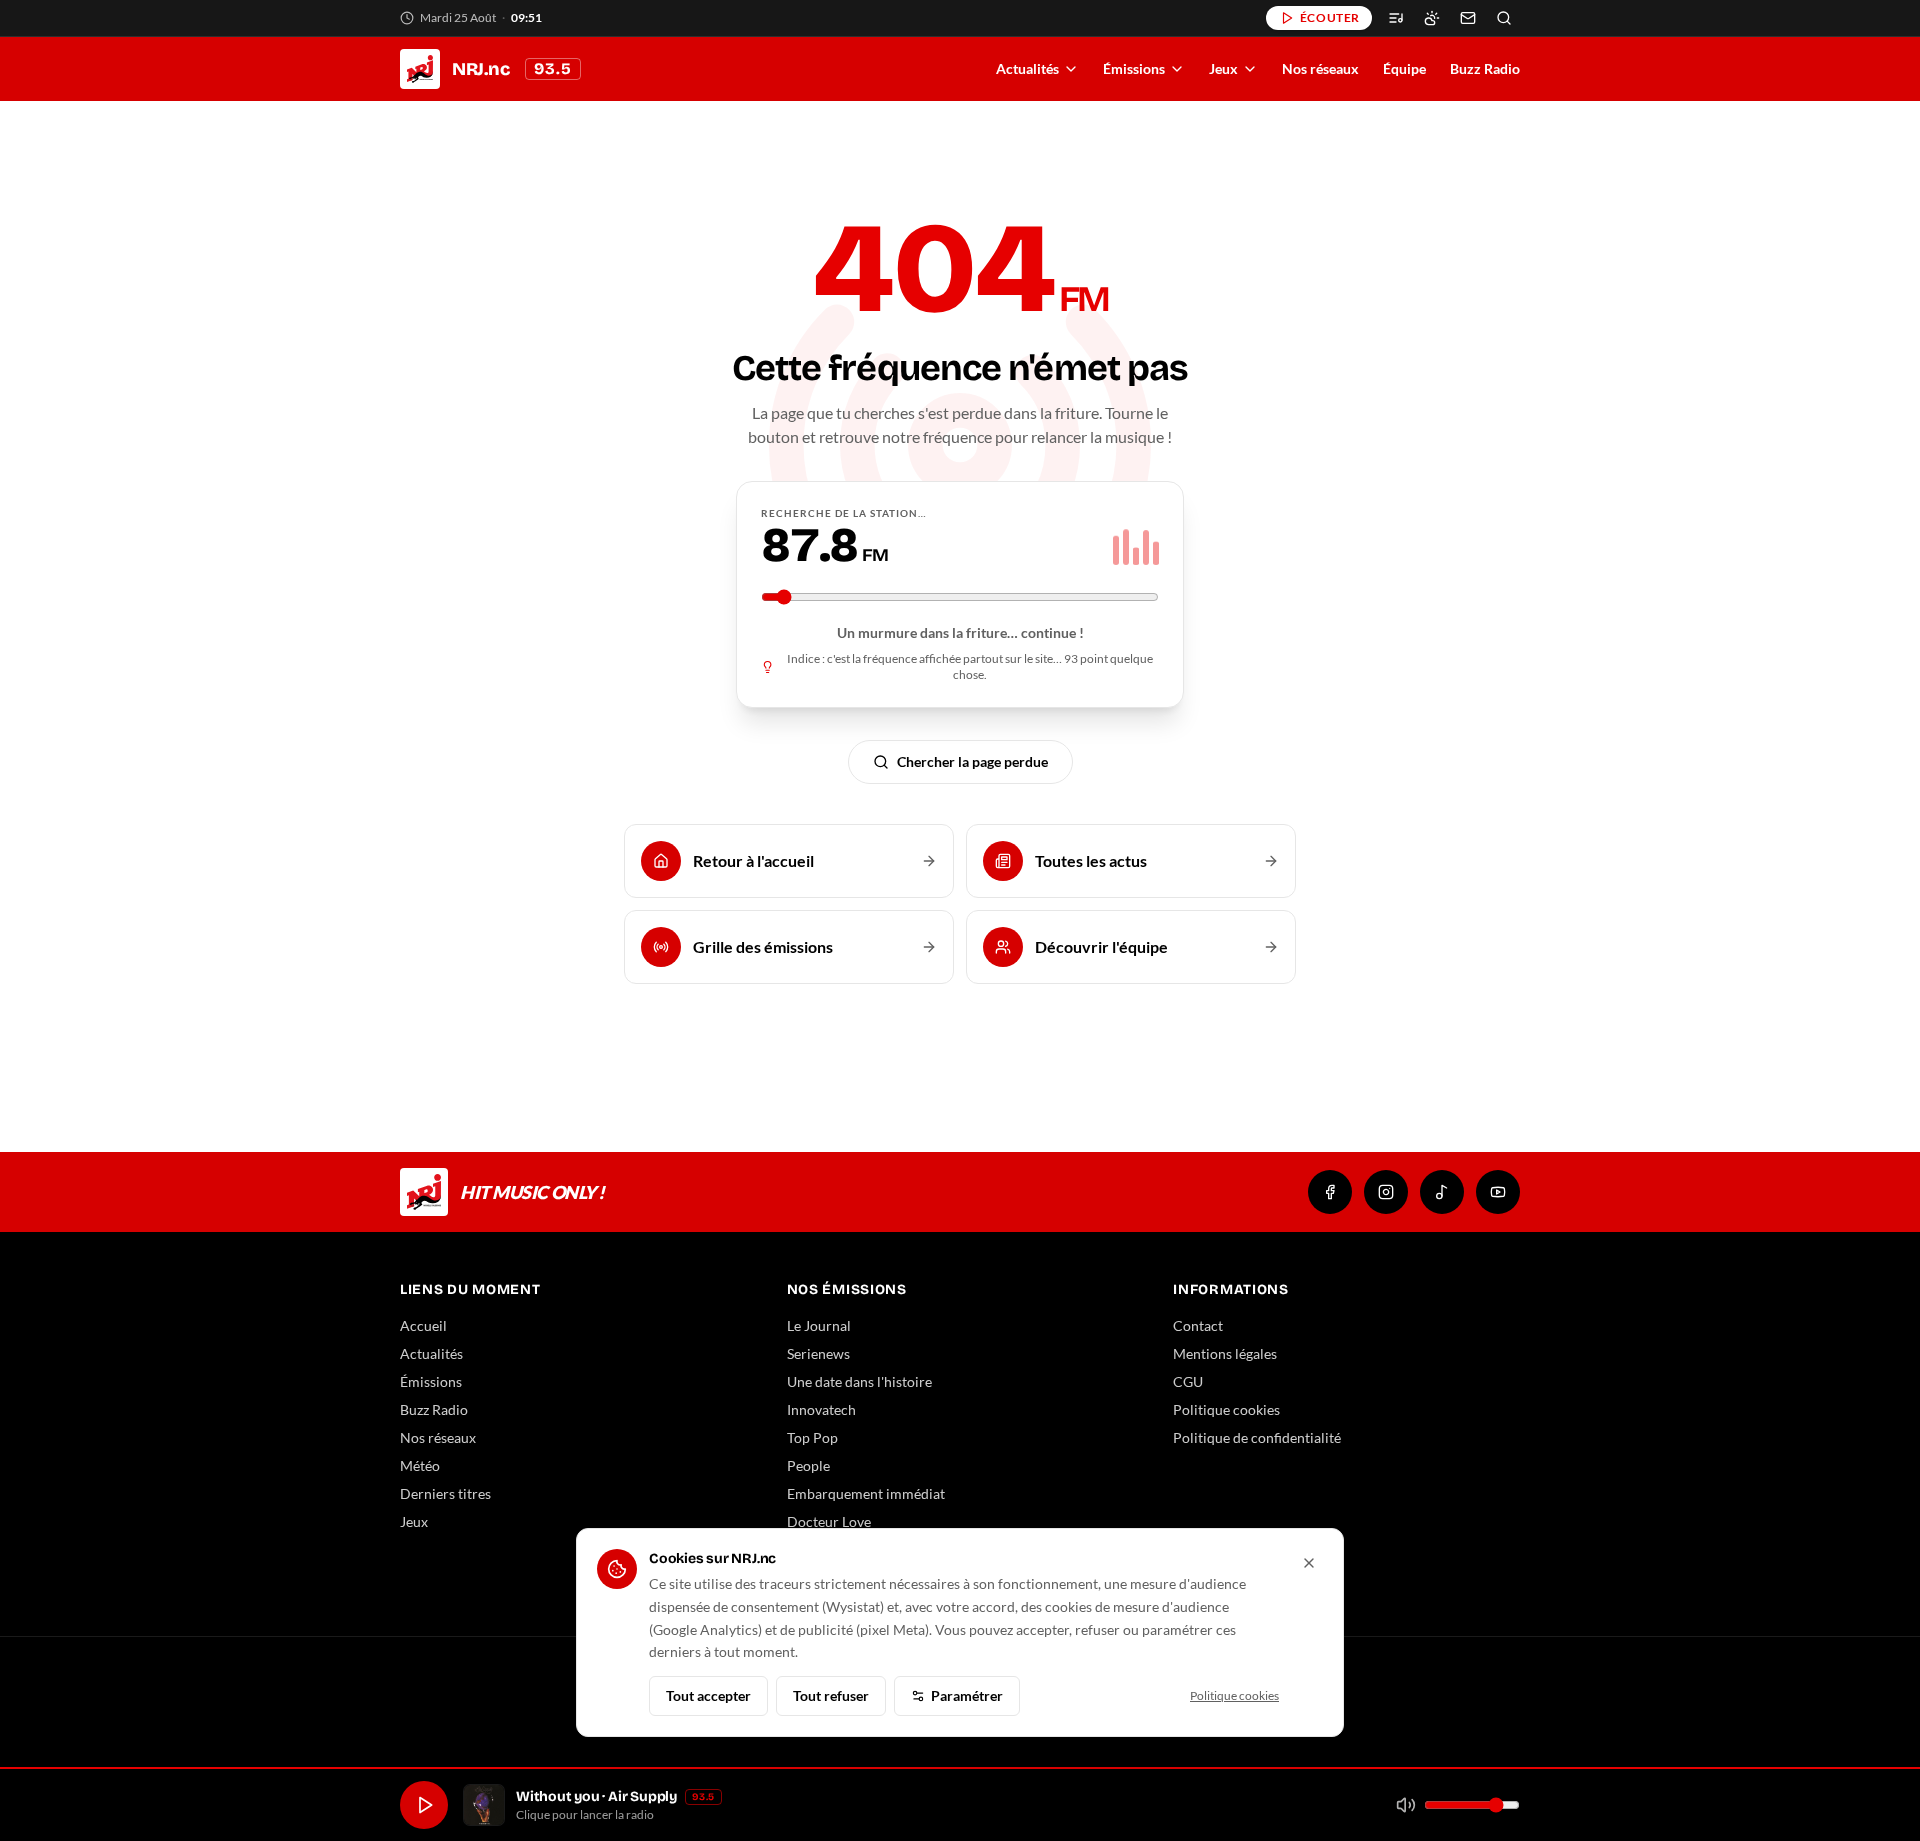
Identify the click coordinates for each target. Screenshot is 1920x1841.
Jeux (1223, 68)
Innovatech (821, 1409)
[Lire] (424, 1805)
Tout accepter (708, 1695)
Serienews (818, 1353)
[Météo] (1432, 18)
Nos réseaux (1320, 68)
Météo (420, 1465)
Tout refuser (831, 1695)
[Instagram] (1386, 1192)
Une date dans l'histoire (859, 1381)
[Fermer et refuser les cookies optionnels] (1309, 1563)
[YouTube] (1498, 1192)
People (808, 1465)
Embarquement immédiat (866, 1493)
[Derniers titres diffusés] (1396, 18)
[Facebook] (1330, 1192)
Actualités (1027, 68)
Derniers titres (445, 1493)
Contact (1198, 1325)
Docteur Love (829, 1521)
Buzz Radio (1485, 68)
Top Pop (812, 1437)
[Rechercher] (1504, 18)
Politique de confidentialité (1257, 1437)
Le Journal (819, 1325)
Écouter (1330, 17)
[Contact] (1468, 18)
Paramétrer (967, 1695)
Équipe (1404, 68)
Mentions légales (1225, 1353)
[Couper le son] (1406, 1805)
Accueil (423, 1325)
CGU (1188, 1381)
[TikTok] (1442, 1192)
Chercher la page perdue (972, 761)
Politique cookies (1226, 1409)
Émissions (1134, 68)
